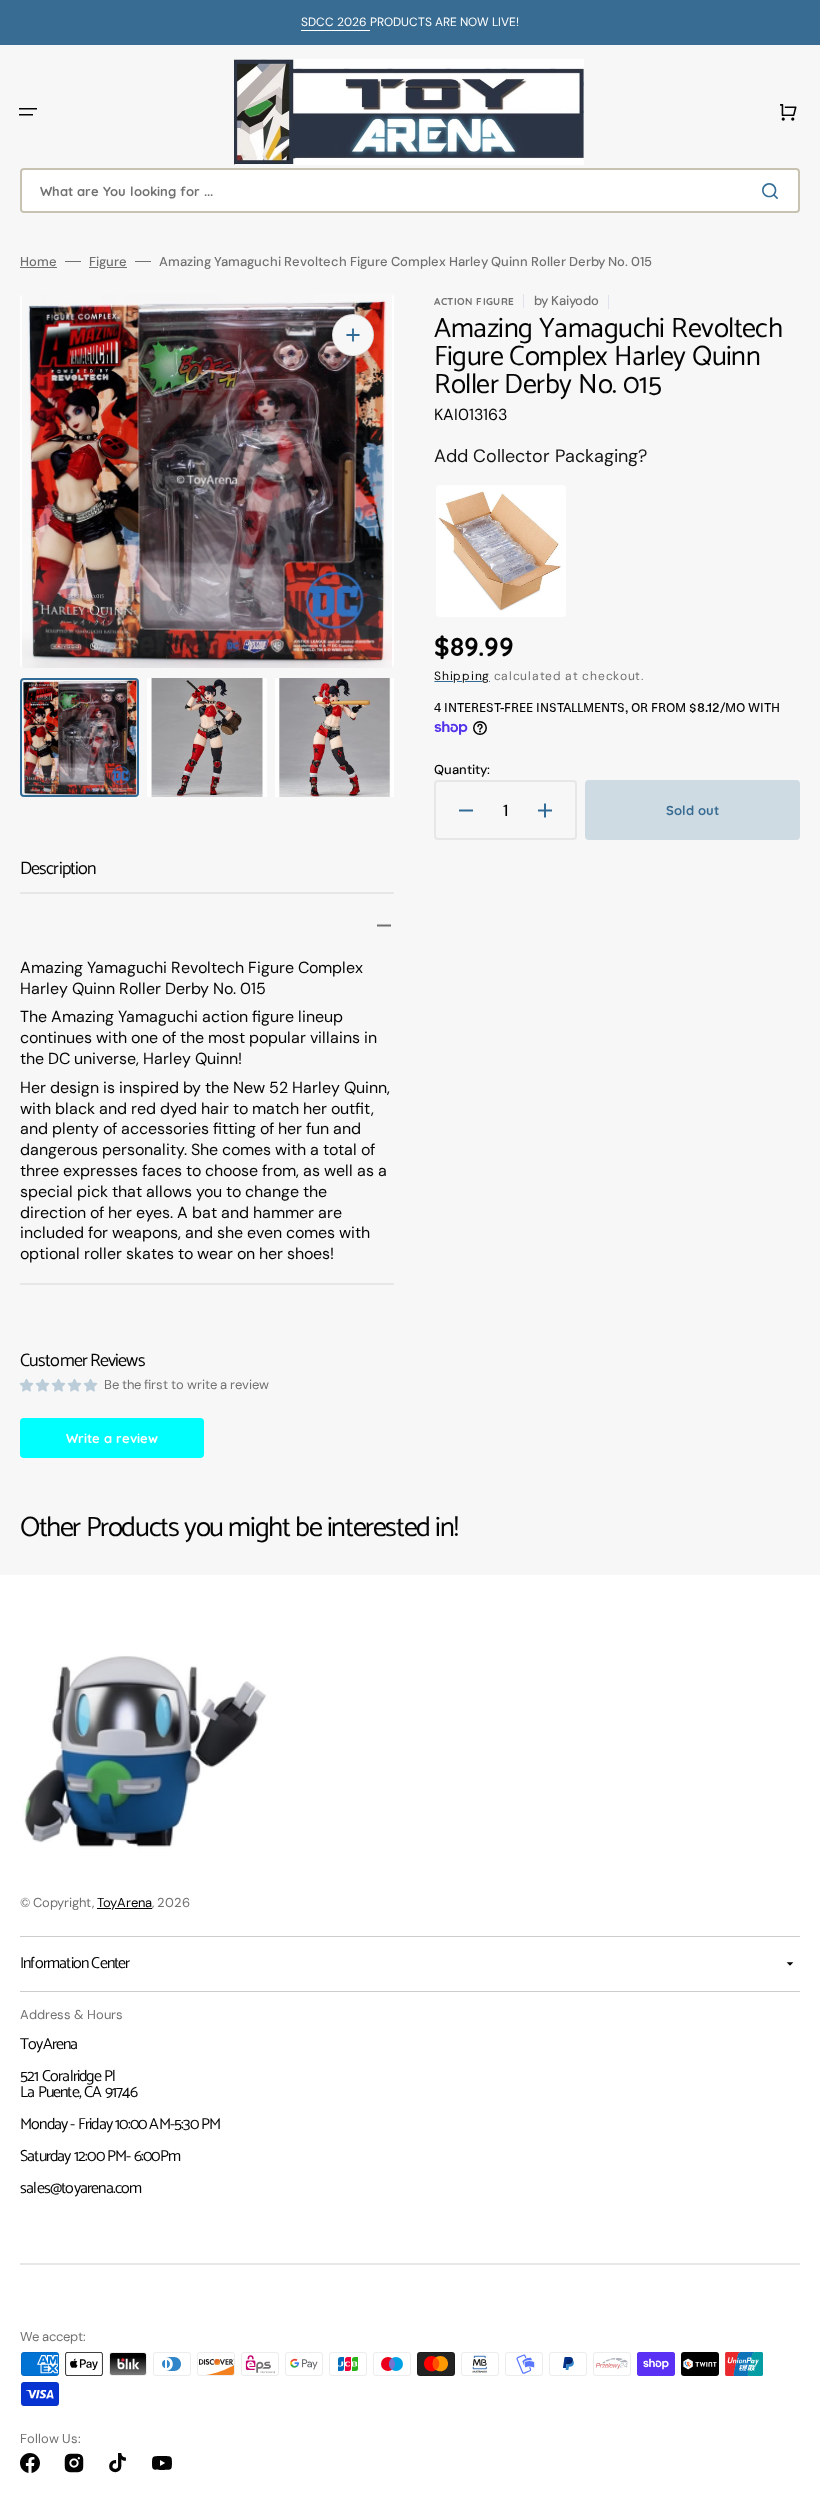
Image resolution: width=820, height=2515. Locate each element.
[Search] (774, 191)
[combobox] (410, 190)
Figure (108, 261)
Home (38, 261)
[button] (28, 112)
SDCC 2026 (335, 22)
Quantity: (462, 769)
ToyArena (124, 1902)
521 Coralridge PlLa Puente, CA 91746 (78, 2084)
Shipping (462, 676)
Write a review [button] (112, 1438)
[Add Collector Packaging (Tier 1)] (487, 551)
